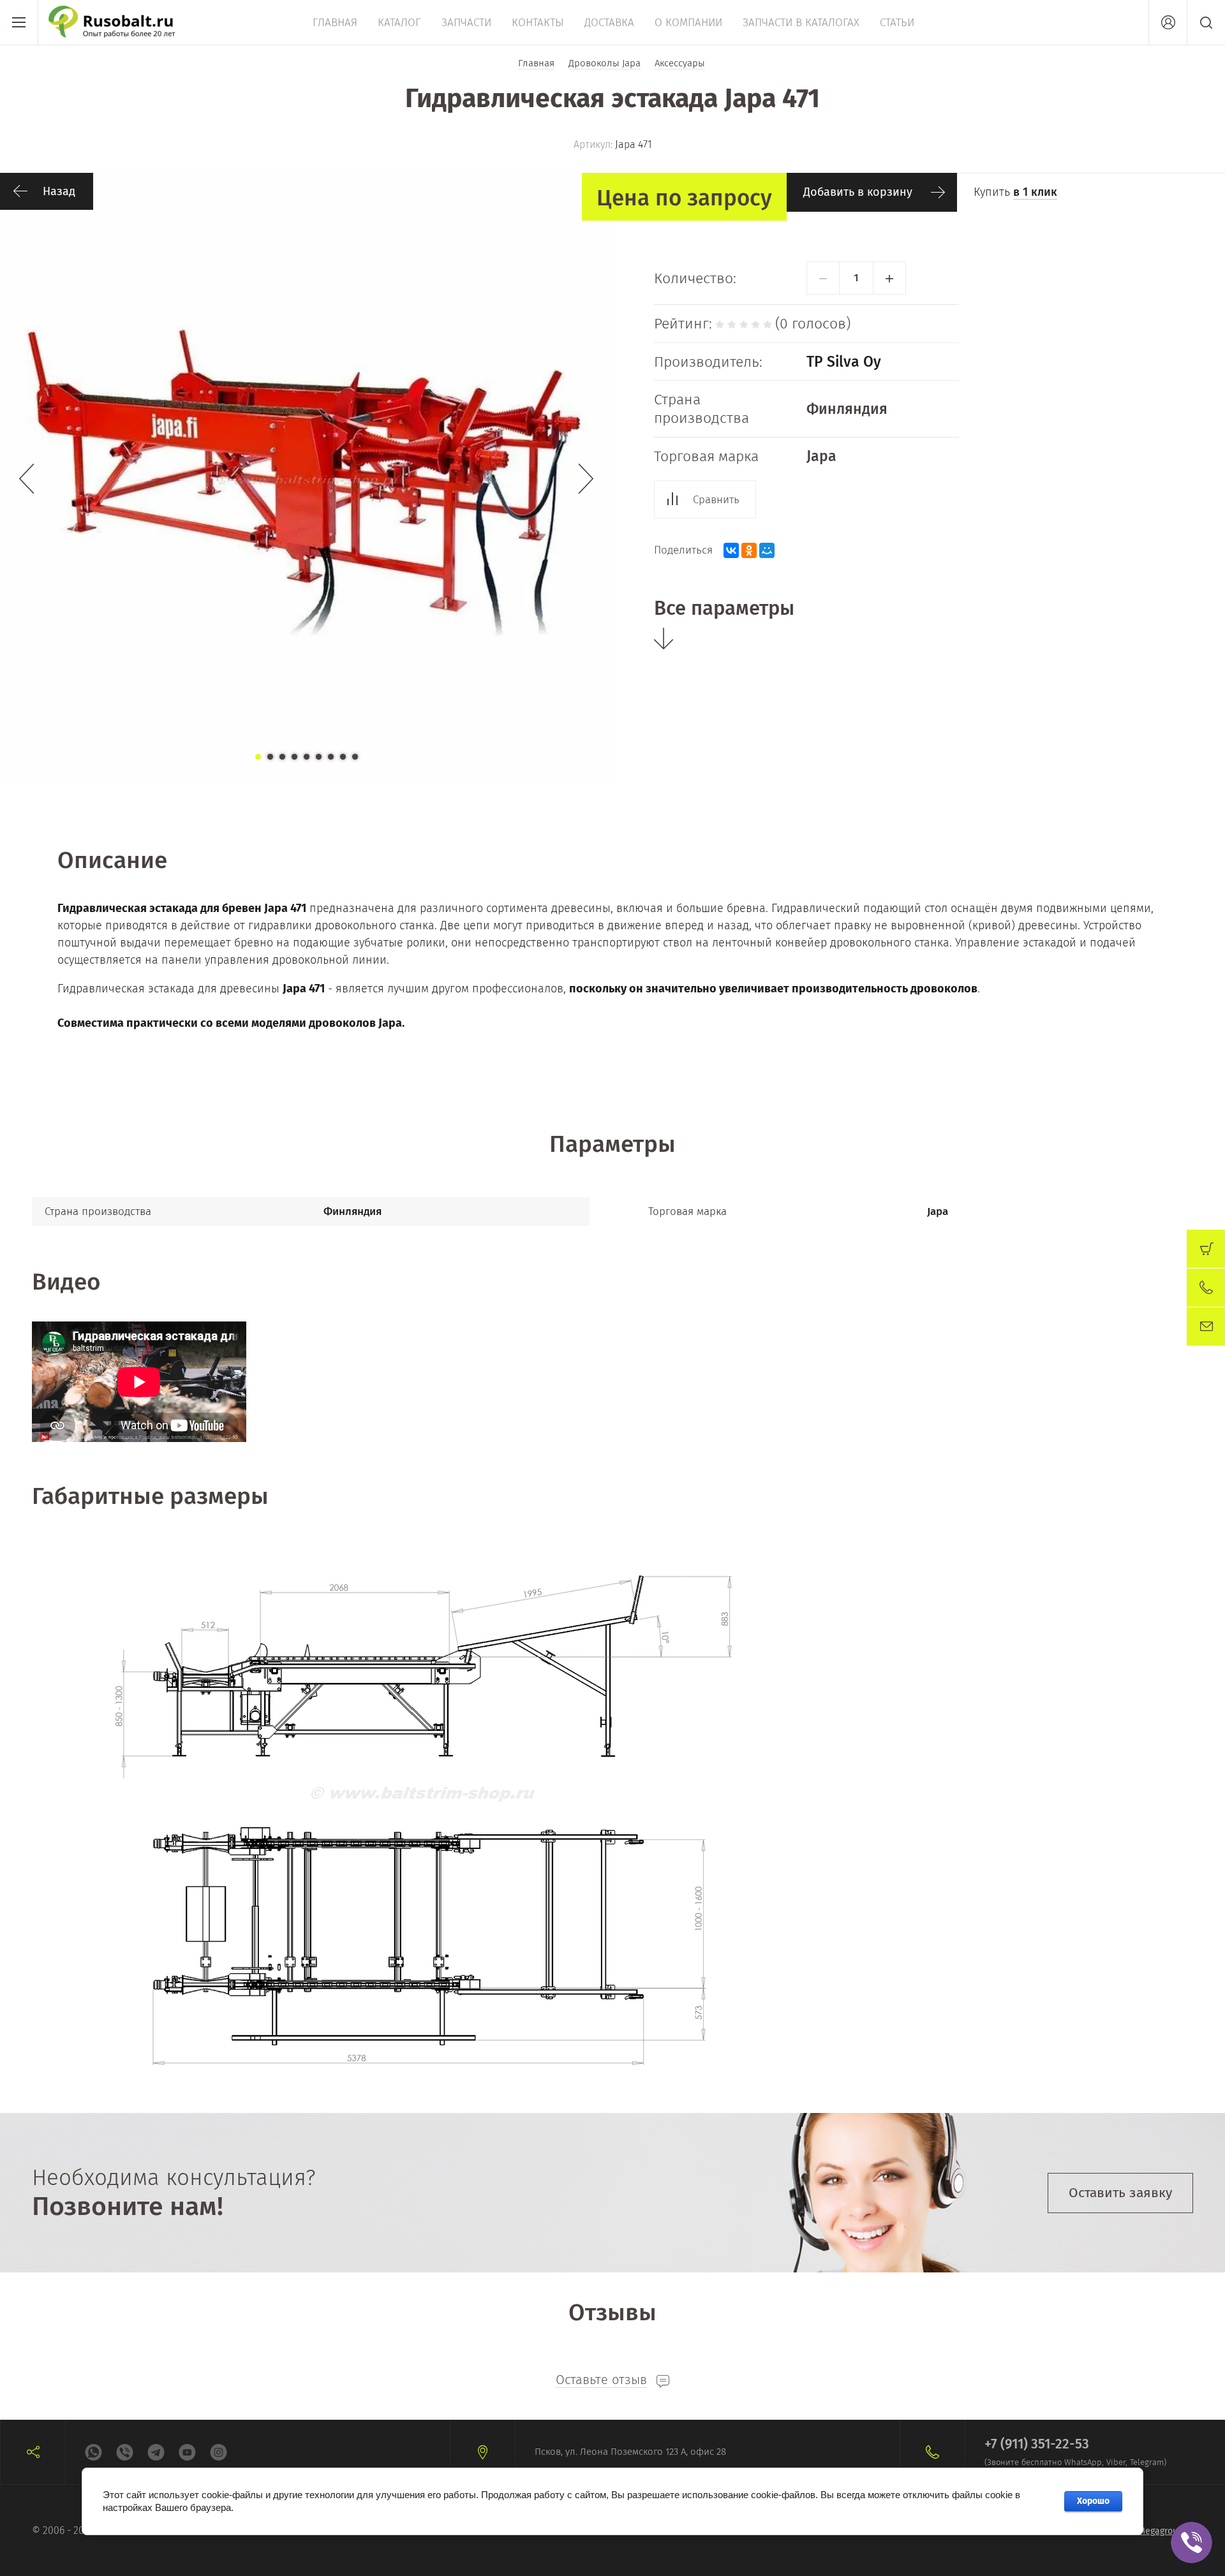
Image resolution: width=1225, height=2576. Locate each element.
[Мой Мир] (767, 550)
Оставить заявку (1120, 2193)
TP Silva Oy (844, 362)
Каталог (399, 23)
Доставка (609, 23)
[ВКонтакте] (731, 550)
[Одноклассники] (749, 550)
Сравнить (716, 500)
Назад (59, 191)
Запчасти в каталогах (801, 23)
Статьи (897, 23)
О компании (688, 23)
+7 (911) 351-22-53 (1037, 2444)
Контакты (538, 23)
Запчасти (466, 23)
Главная (335, 23)
